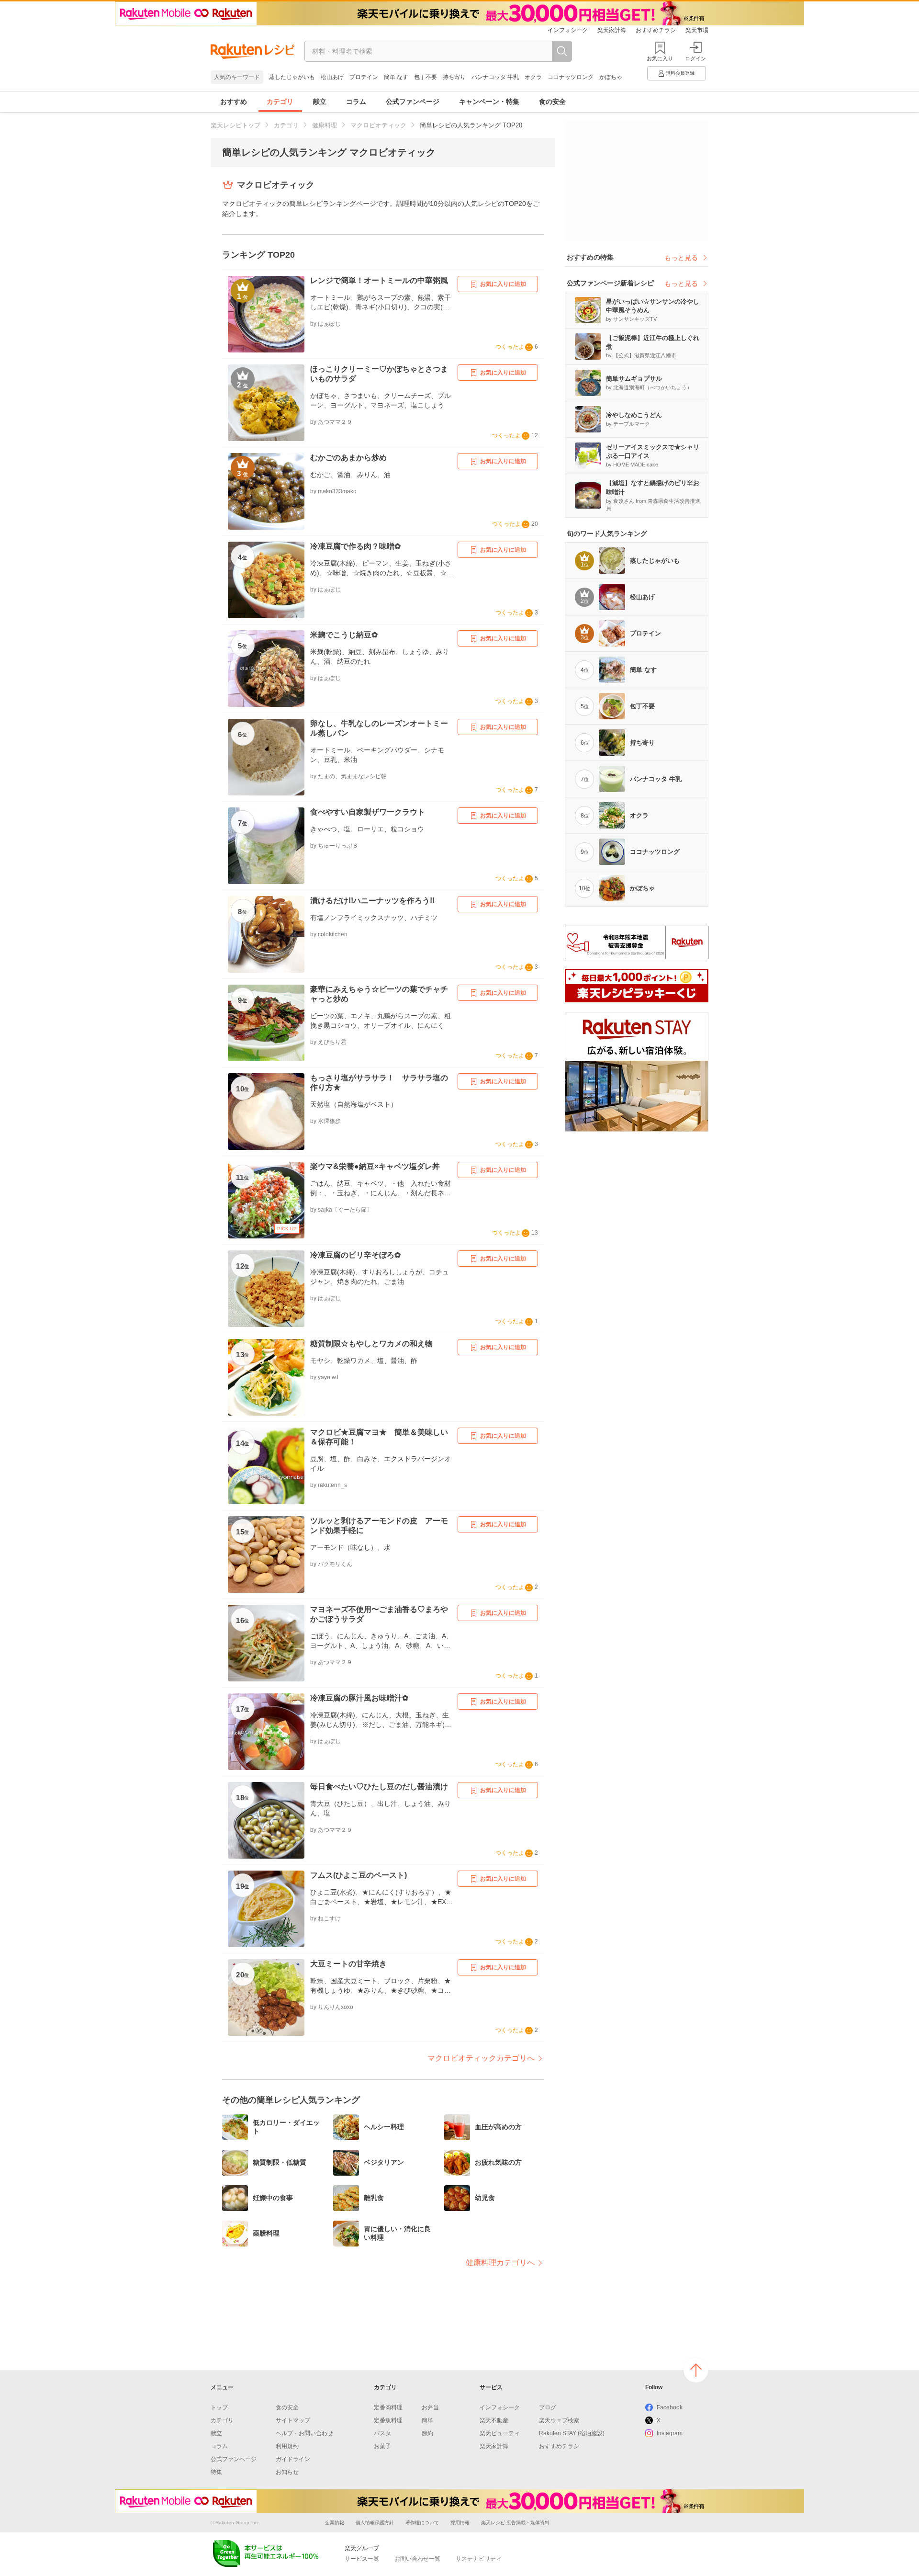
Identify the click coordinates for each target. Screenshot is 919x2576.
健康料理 (325, 125)
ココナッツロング (571, 77)
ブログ (548, 2407)
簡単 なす (396, 77)
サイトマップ (293, 2420)
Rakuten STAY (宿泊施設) (572, 2433)
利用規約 (287, 2446)
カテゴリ (280, 102)
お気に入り (660, 58)
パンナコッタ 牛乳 (495, 77)
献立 (320, 102)
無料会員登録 (680, 73)
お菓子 (382, 2446)
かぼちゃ (611, 77)
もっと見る (681, 258)
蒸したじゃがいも (292, 77)
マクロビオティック (378, 125)
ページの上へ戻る (696, 2370)
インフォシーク (568, 30)
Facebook (670, 2407)
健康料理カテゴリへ (500, 2263)
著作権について (422, 2523)
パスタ (382, 2433)
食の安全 (552, 102)
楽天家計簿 (612, 30)
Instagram (670, 2433)
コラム (356, 102)
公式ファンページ (413, 102)
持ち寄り (454, 77)
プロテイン (364, 77)
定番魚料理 (388, 2420)
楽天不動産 (494, 2420)
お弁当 (430, 2407)
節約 (427, 2433)
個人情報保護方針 (375, 2523)
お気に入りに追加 (503, 284)
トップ (219, 2407)
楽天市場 (697, 30)
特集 (216, 2472)
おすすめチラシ (656, 30)
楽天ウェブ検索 (559, 2420)
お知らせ (287, 2472)
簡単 (427, 2420)
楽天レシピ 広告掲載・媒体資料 (515, 2523)
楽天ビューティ (500, 2433)
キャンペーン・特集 (489, 102)
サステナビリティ (479, 2559)
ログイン (695, 58)
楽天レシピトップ (235, 125)
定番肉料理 (388, 2407)
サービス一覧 (362, 2559)
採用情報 (460, 2523)
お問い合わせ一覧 (417, 2559)
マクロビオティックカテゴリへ (481, 2058)
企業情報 (335, 2523)
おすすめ (234, 102)
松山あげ (332, 77)
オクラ (533, 77)
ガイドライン (293, 2459)
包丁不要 (426, 77)
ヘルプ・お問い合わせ (304, 2433)
